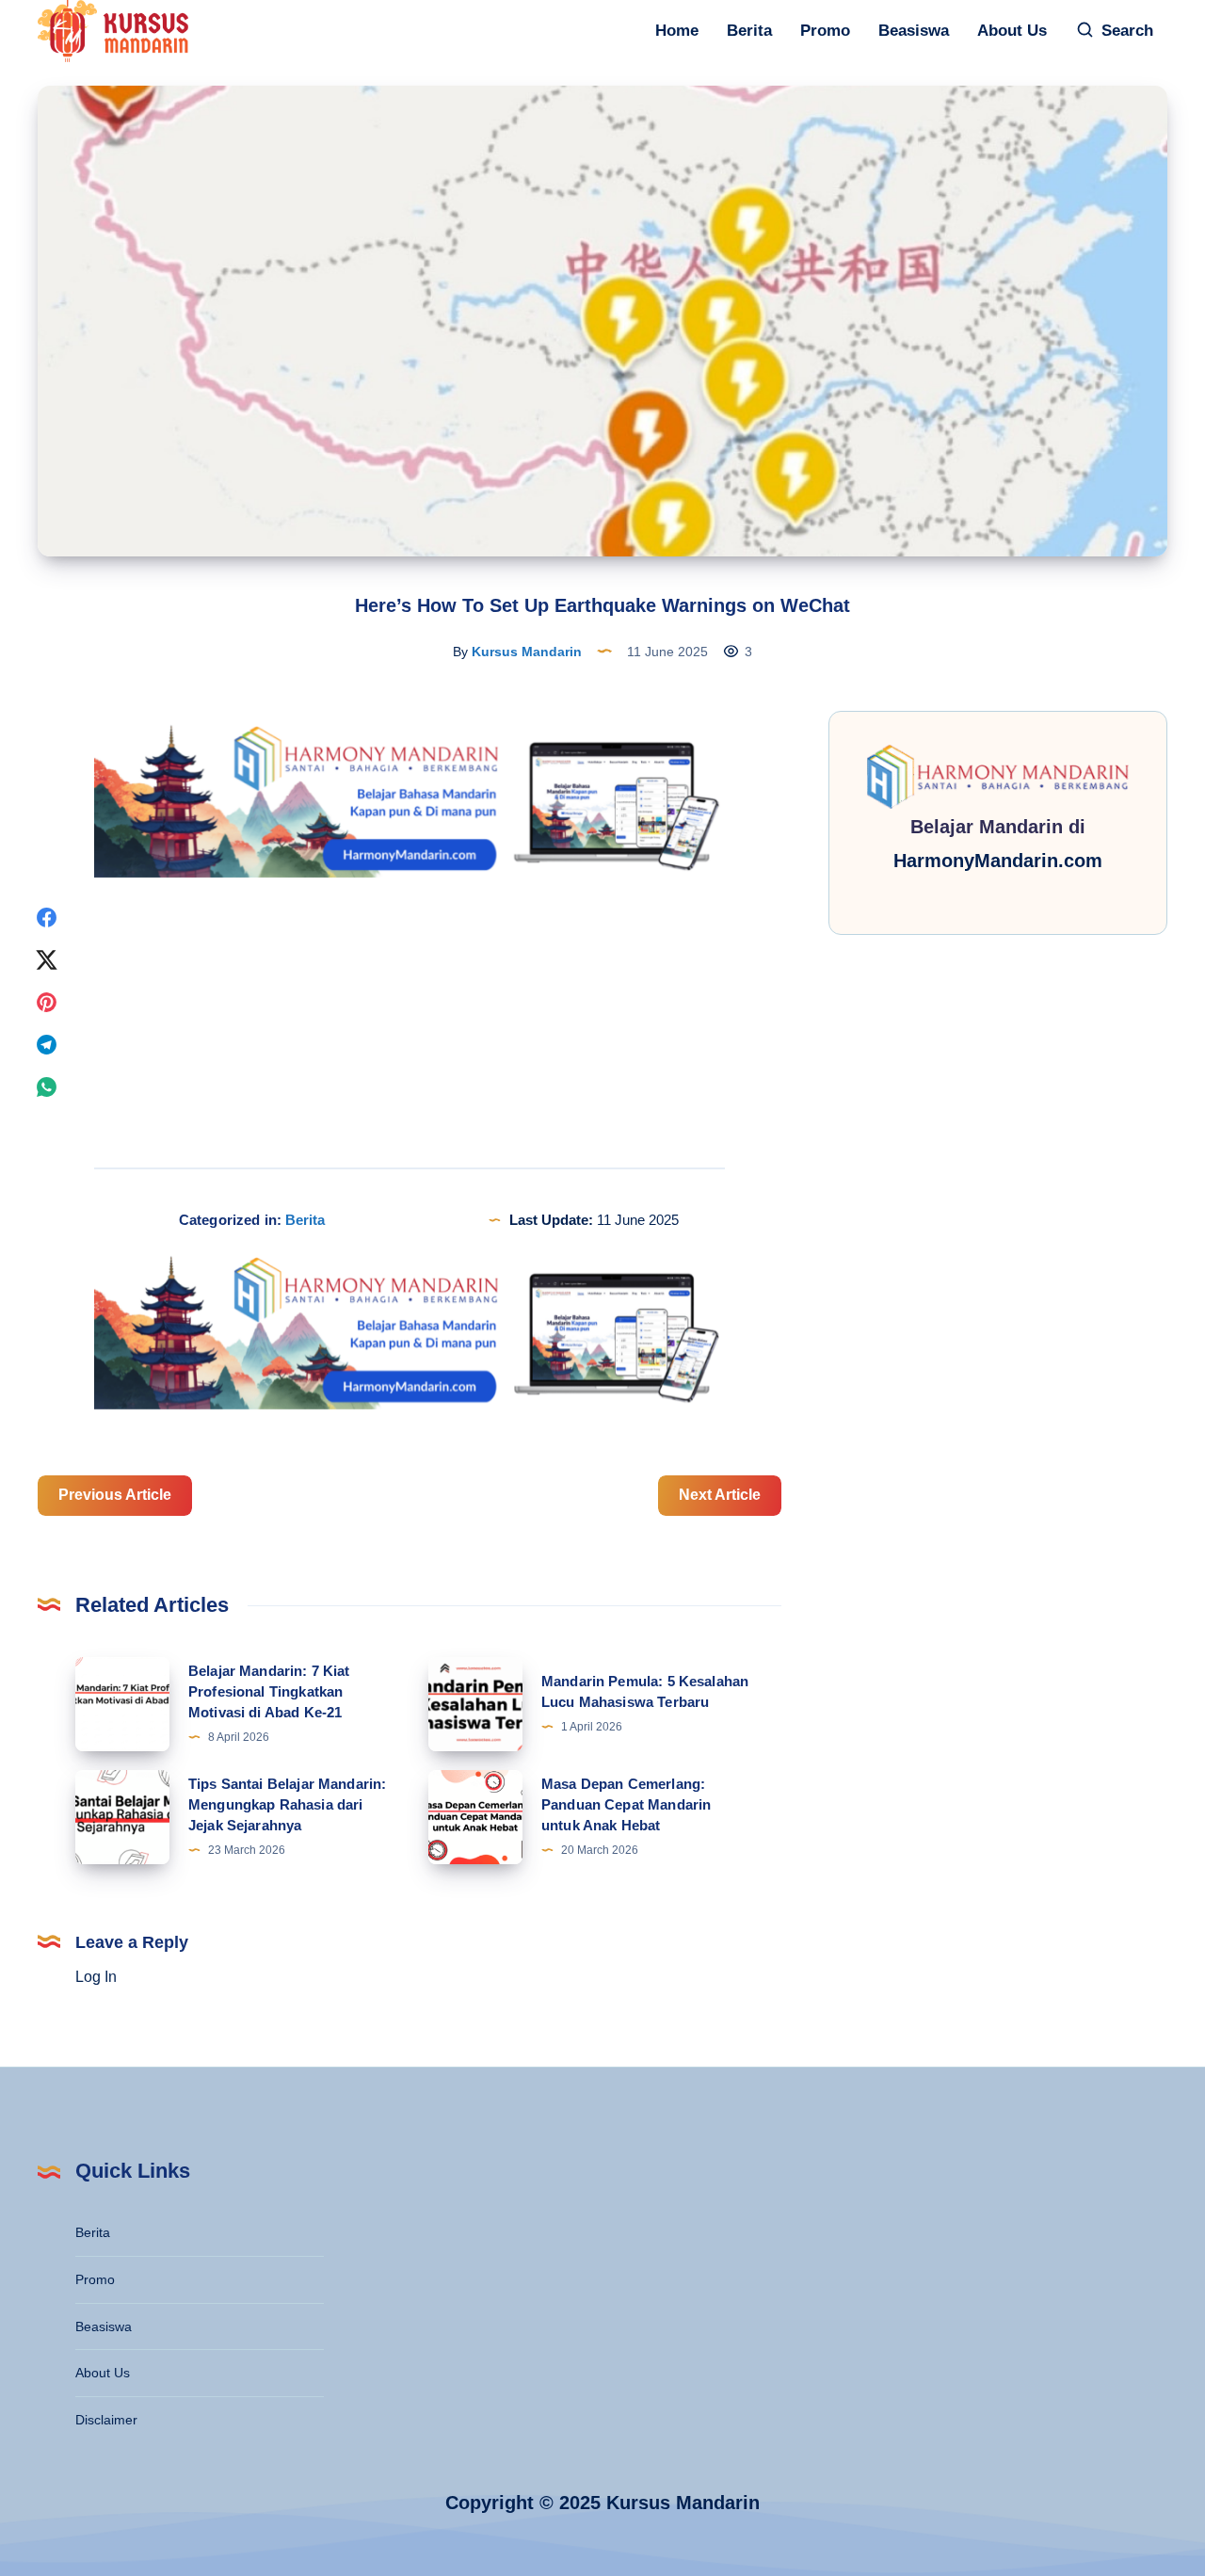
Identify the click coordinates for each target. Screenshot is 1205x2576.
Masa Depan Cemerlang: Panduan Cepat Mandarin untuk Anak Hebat (626, 1804)
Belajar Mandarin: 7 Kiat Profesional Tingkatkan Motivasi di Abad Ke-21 (269, 1691)
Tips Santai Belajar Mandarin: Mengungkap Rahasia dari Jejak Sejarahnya (287, 1804)
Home (677, 31)
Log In (96, 1977)
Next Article (720, 1495)
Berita (749, 31)
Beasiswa (914, 31)
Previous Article (115, 1495)
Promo (825, 31)
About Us (1012, 31)
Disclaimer (106, 2420)
